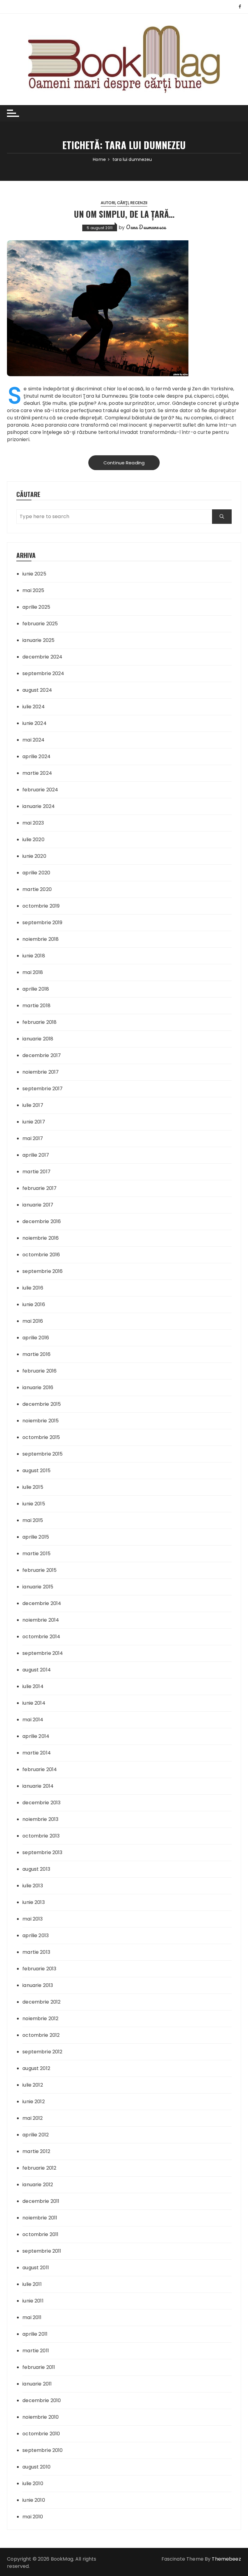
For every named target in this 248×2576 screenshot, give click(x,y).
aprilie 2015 (36, 1537)
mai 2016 (33, 1321)
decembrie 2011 (41, 2201)
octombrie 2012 (41, 2035)
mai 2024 (33, 740)
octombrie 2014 (41, 1637)
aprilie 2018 (36, 989)
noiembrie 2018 (41, 939)
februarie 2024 (40, 790)
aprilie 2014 (36, 1736)
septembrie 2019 (42, 923)
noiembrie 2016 (41, 1238)
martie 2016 (36, 1354)
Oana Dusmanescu (146, 227)
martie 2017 (36, 1172)
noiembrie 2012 (40, 2019)
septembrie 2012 (42, 2052)
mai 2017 (33, 1138)
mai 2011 (32, 2317)
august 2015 (36, 1471)
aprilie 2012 (36, 2135)
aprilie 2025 (36, 607)
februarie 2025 (40, 624)
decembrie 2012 (41, 2002)
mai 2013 (33, 1919)
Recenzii (139, 203)
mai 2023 (33, 823)
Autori (108, 203)
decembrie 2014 (42, 1603)
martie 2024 (37, 773)
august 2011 (36, 2268)
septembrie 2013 (42, 1852)
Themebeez (226, 2559)
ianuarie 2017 (38, 1205)
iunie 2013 (34, 1902)
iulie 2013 (33, 1886)
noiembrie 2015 (41, 1421)
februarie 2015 (39, 1570)
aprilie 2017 (36, 1155)
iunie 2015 (34, 1504)
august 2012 (36, 2068)
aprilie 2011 (35, 2334)
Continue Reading (124, 463)
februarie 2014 (40, 1769)
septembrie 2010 (42, 2450)
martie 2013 (36, 1952)
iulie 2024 (34, 707)
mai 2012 (33, 2118)
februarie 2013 (39, 1969)
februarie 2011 (39, 2367)
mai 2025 (33, 590)
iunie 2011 (33, 2301)
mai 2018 (33, 972)
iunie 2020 (34, 856)
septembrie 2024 (43, 673)
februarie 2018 (39, 1022)
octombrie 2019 (41, 906)
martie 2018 (36, 1006)
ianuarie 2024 (39, 806)
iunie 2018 (34, 956)
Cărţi (123, 203)
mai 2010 (33, 2517)
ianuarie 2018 (38, 1039)
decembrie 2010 (42, 2400)
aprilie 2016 (36, 1338)
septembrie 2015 (42, 1454)
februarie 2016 (39, 1371)
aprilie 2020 (36, 873)
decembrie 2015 (42, 1404)
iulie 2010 (33, 2483)
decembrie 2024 (42, 657)
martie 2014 (37, 1753)
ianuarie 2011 (37, 2384)
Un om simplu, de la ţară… (124, 214)
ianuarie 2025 (38, 640)
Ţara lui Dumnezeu (105, 396)
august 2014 (37, 1670)
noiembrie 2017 (41, 1072)
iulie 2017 (33, 1105)
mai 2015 (33, 1520)
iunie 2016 (34, 1304)
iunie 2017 (34, 1122)
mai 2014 (33, 1720)
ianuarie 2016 (38, 1387)
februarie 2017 (39, 1188)
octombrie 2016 (41, 1255)
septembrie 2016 (42, 1271)
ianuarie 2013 (38, 1985)
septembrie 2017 (42, 1089)
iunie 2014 (34, 1703)
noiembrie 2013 (40, 1819)
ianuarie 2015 (38, 1587)
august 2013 (36, 1869)
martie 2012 (36, 2151)
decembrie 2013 (41, 1803)
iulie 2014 (33, 1686)
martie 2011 (36, 2351)
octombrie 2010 (41, 2434)
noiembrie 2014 (41, 1620)
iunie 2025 (34, 574)
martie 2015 (36, 1554)
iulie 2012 (33, 2085)
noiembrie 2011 (40, 2218)
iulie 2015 (33, 1487)
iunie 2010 (34, 2500)
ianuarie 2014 (38, 1786)
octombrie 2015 (41, 1437)
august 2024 (37, 690)
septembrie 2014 (43, 1653)
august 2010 (36, 2467)
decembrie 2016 (42, 1221)
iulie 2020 (33, 839)
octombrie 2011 (40, 2234)
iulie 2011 (32, 2284)
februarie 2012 (39, 2168)
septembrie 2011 (42, 2251)
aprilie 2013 (36, 1935)
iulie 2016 (33, 1288)
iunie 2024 (34, 723)
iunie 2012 (34, 2102)
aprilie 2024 (36, 756)
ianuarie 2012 (38, 2185)
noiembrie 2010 (41, 2417)
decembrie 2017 (42, 1055)
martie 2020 (37, 889)
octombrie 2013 (41, 1836)
